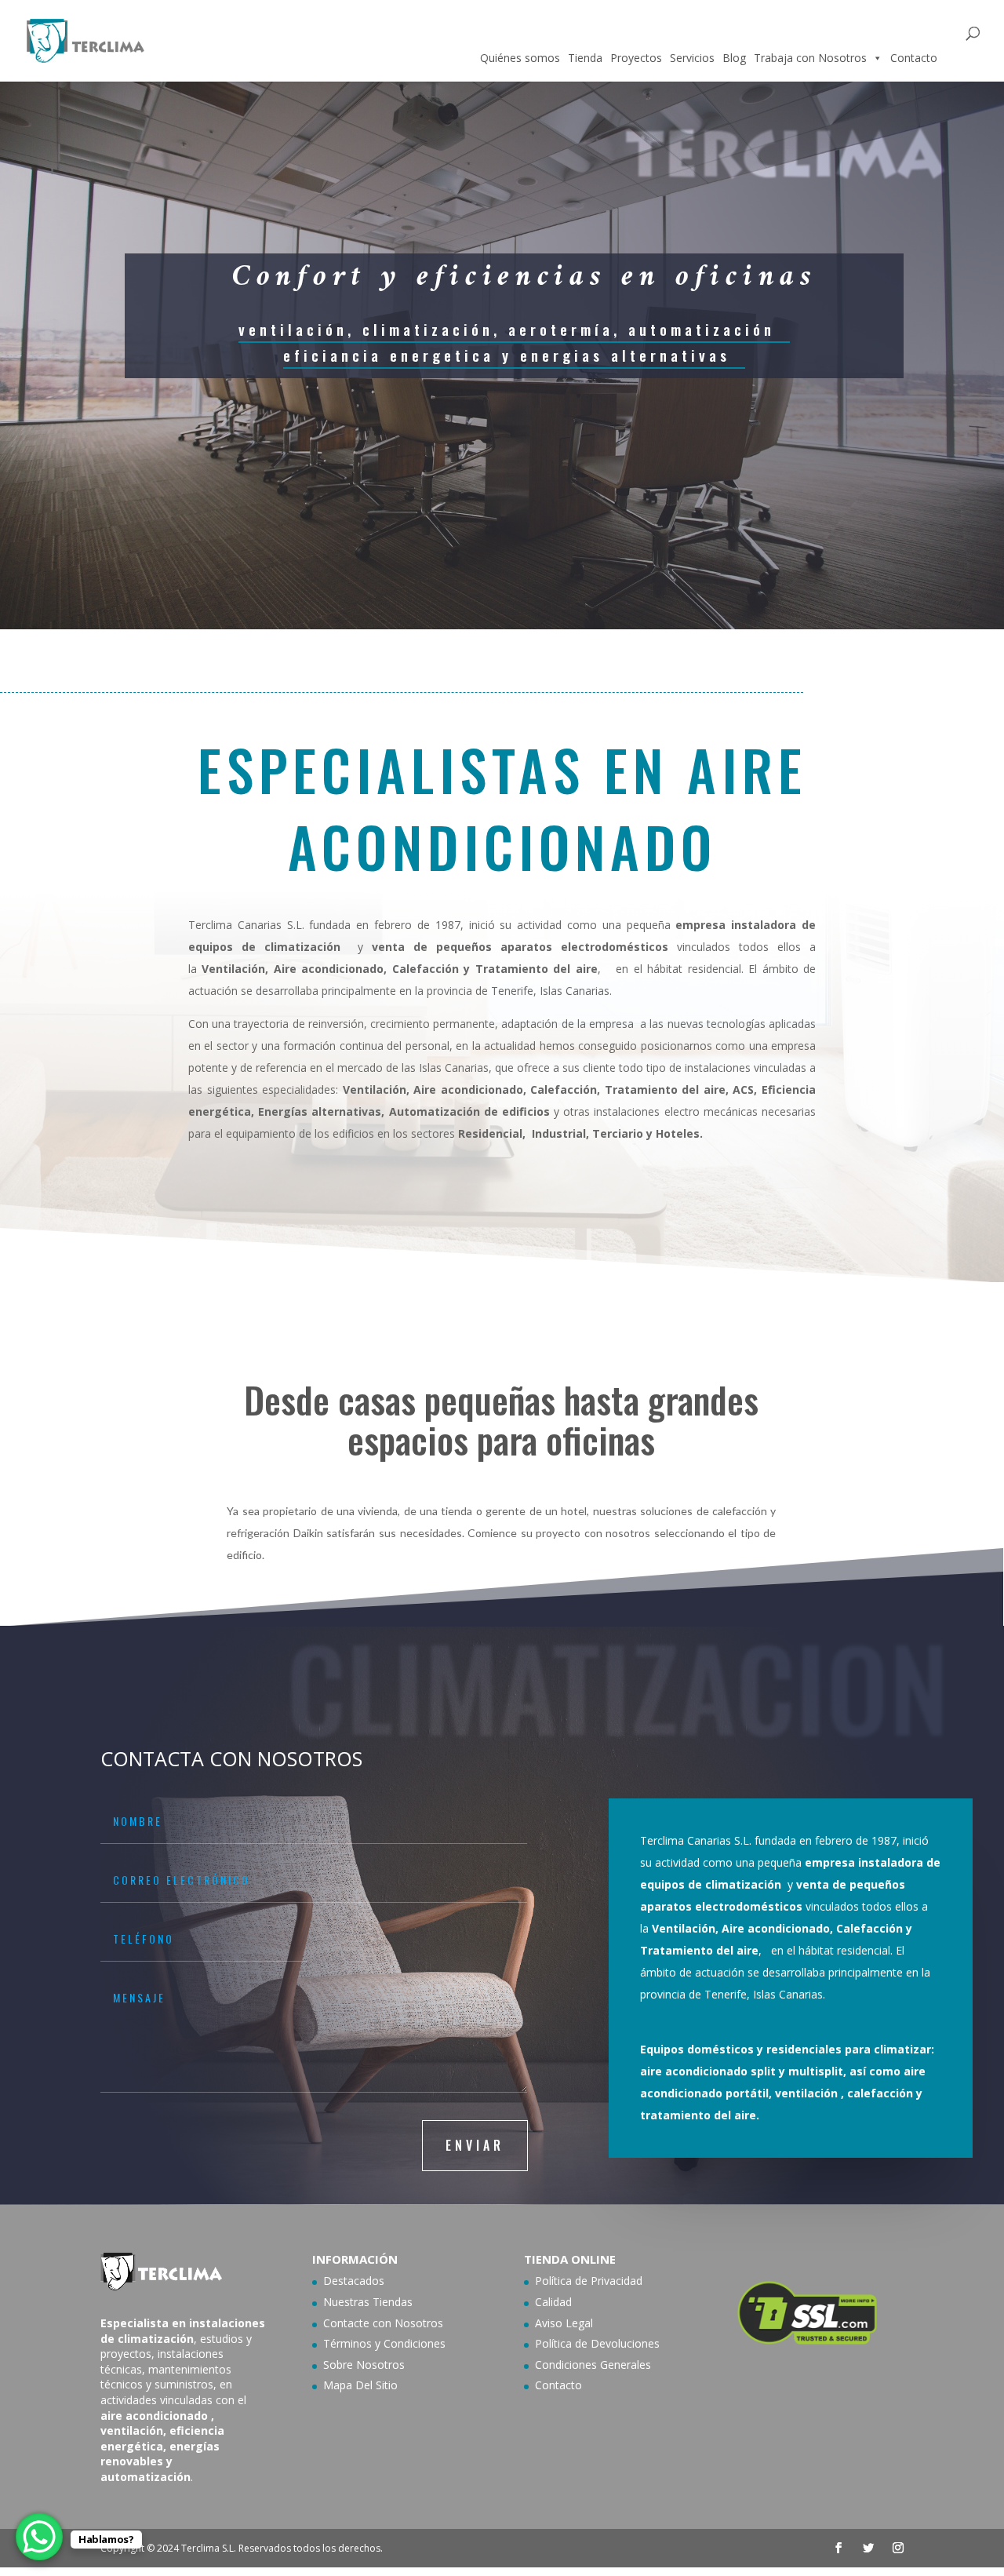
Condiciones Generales (593, 2365)
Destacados (354, 2281)
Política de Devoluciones (597, 2343)
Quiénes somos (520, 58)
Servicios (692, 58)
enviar (475, 2145)
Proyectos (636, 58)
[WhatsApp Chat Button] (39, 2537)
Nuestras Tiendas (368, 2302)
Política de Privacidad (589, 2281)
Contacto (914, 58)
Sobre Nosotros (364, 2365)
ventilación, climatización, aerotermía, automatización (507, 329)
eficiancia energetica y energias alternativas (507, 355)
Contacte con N (363, 2323)
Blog (734, 58)
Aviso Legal (564, 2323)
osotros (423, 2323)
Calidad (553, 2302)
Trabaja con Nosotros (810, 58)
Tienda (585, 58)
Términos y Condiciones (384, 2343)
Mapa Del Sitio (360, 2385)
